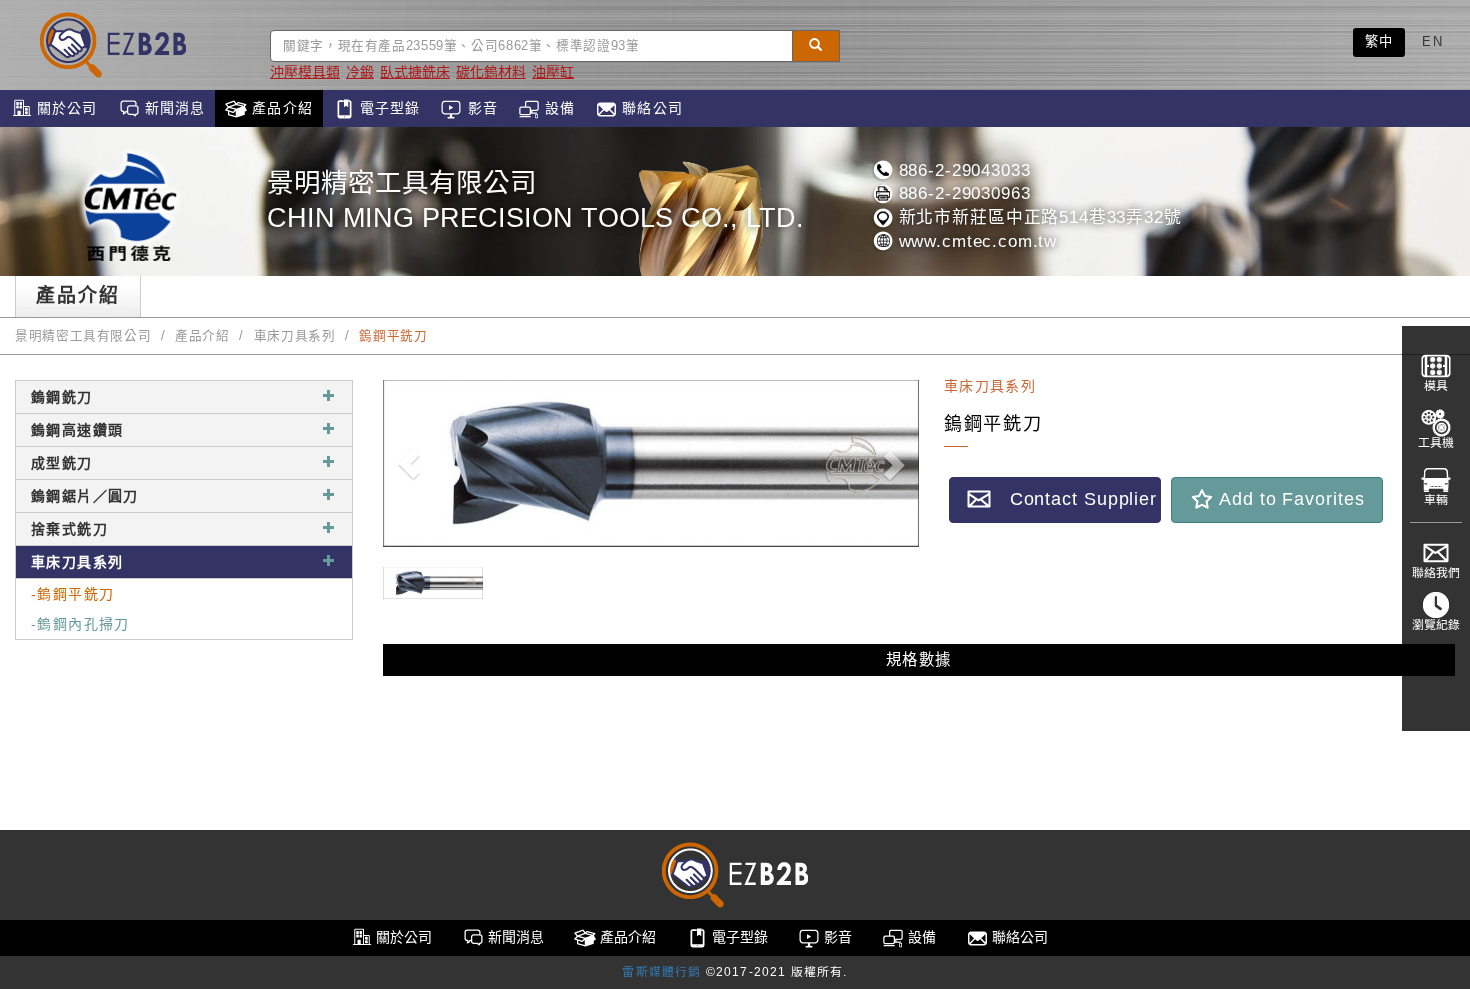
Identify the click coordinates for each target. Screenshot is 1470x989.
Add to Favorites (1289, 499)
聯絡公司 (650, 108)
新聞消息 (173, 108)
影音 (479, 108)
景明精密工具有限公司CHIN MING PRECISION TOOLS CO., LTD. (535, 200)
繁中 (1379, 41)
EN (1432, 41)
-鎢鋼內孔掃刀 (80, 624)
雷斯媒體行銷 (661, 972)
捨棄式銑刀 (69, 529)
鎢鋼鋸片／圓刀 (85, 496)
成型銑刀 (62, 463)
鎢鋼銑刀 (62, 397)
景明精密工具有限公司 (83, 336)
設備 (557, 108)
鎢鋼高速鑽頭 (77, 430)
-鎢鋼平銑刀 (72, 594)
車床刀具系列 (295, 336)
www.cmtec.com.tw (975, 241)
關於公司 (65, 108)
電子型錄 (388, 108)
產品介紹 (280, 108)
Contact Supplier (1074, 499)
